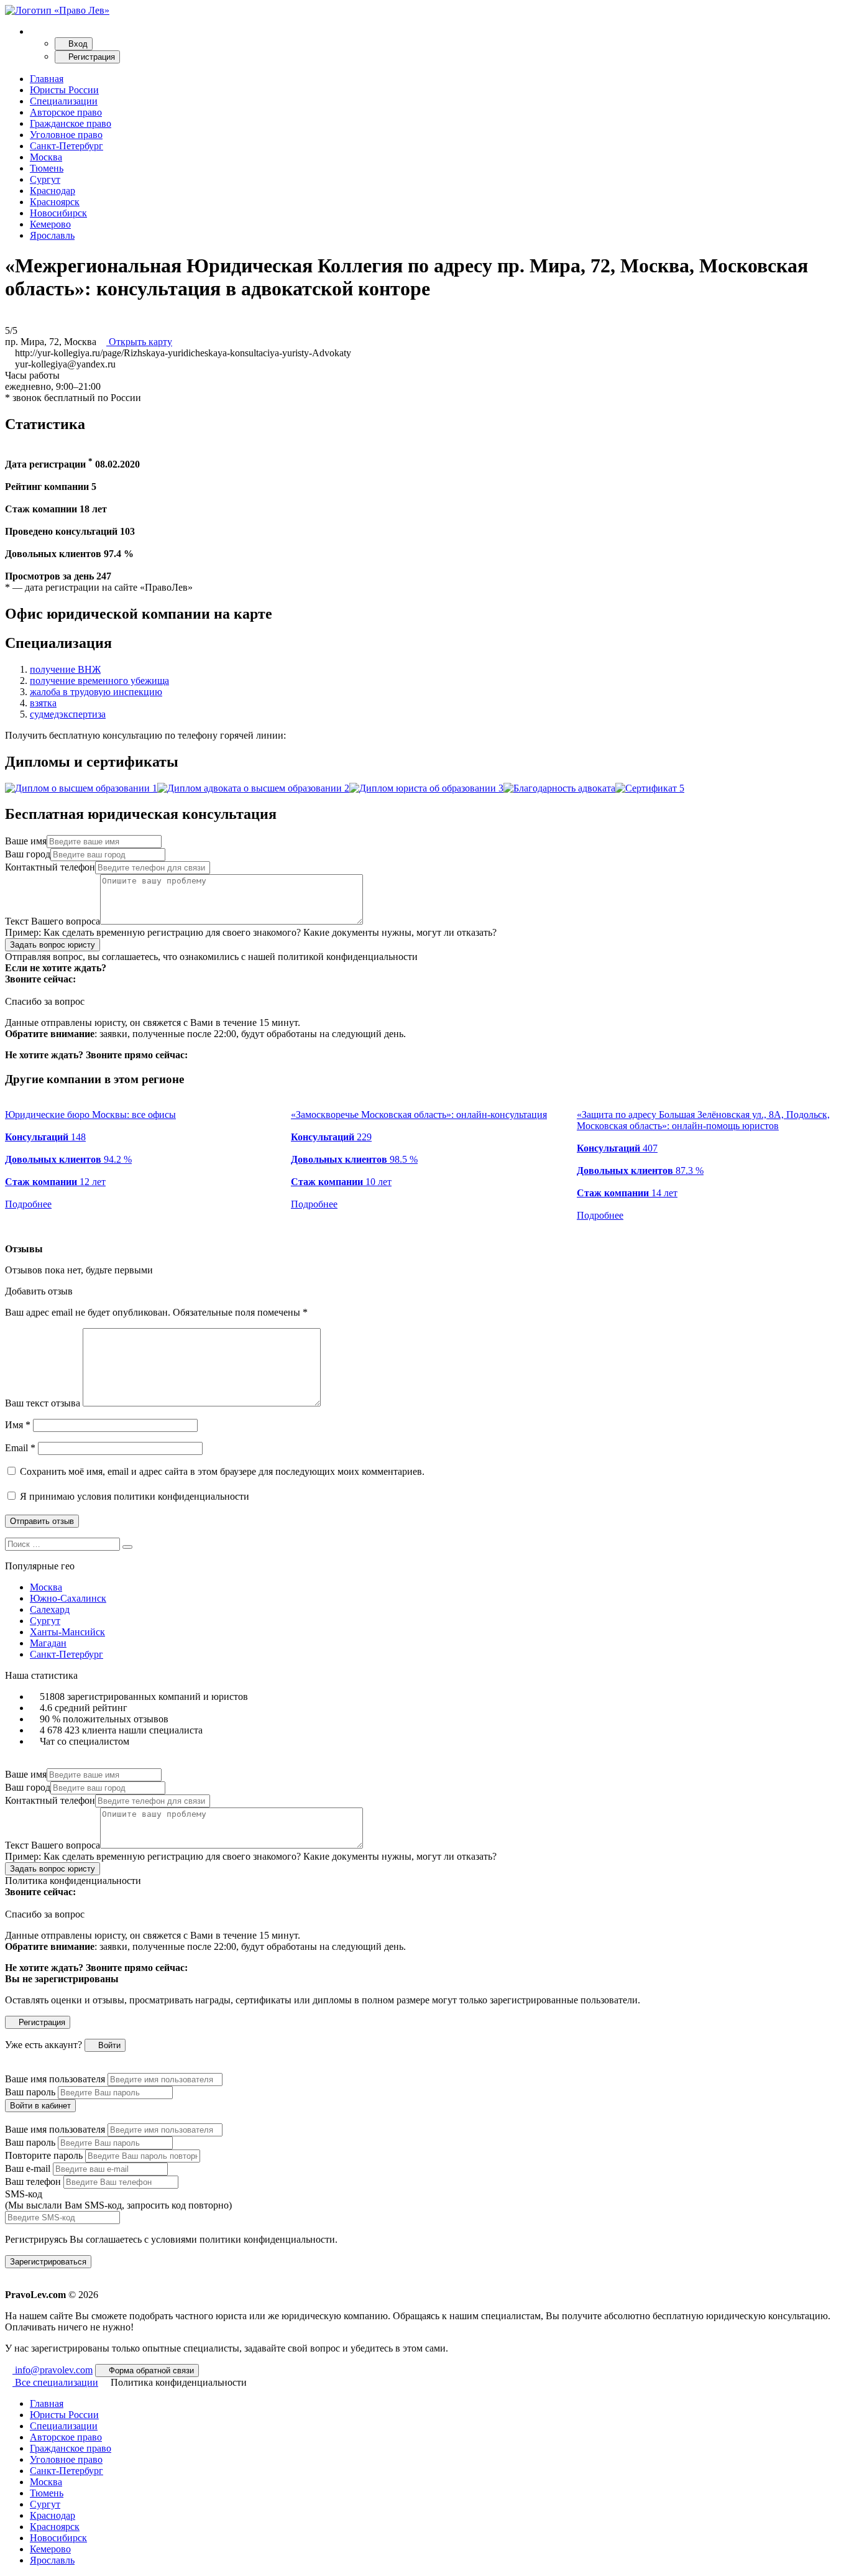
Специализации (64, 101)
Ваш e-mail (28, 2168)
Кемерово (50, 224)
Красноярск (55, 202)
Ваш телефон (33, 2181)
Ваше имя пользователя (55, 2079)
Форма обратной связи (150, 2371)
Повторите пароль (44, 2155)
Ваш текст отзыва (43, 1403)
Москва (46, 157)
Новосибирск (58, 213)
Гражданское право (71, 123)
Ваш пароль (30, 2092)
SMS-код (118, 2200)
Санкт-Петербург (67, 146)
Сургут (45, 179)
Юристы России (64, 90)
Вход (77, 44)
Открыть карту (139, 342)
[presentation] (9, 1227)
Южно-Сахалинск (68, 1598)
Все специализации (55, 2382)
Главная (47, 79)
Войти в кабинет (40, 2106)
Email (20, 1448)
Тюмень (47, 168)
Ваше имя (26, 841)
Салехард (50, 1609)
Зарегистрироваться (48, 2262)
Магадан (48, 1643)
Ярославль (52, 235)
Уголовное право (66, 135)
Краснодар (53, 191)
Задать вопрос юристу (53, 945)
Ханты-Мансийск (67, 1632)
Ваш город (28, 854)
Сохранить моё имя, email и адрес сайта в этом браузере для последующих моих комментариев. (222, 1471)
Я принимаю (133, 1496)
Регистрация (90, 57)
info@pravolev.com (53, 2370)
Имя (18, 1425)
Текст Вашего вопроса (53, 921)
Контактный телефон (50, 867)
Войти (108, 2045)
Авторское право (66, 112)
